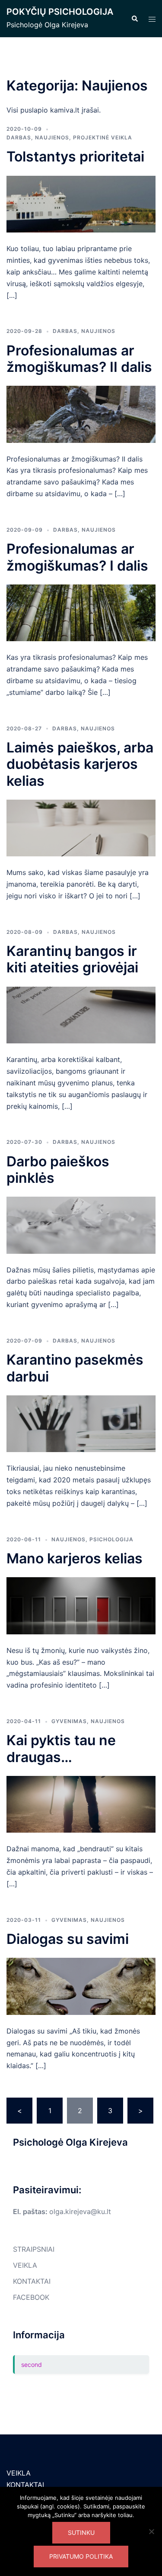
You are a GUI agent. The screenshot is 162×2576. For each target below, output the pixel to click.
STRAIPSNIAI (34, 2249)
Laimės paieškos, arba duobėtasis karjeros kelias (80, 764)
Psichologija (111, 1539)
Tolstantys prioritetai (75, 157)
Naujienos (52, 137)
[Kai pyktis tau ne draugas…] (81, 1804)
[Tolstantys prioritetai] (81, 203)
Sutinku (81, 2532)
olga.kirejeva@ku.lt (80, 2211)
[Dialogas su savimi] (81, 1985)
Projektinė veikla (103, 137)
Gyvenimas (69, 1721)
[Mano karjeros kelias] (81, 1605)
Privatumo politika (81, 2556)
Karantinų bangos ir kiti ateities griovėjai (72, 959)
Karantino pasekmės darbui (75, 1368)
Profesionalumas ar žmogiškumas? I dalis (77, 557)
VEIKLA (25, 2265)
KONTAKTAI (32, 2281)
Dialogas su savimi (68, 1939)
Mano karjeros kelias (75, 1558)
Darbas (19, 137)
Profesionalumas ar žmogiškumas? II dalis (79, 359)
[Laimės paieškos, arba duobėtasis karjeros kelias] (81, 827)
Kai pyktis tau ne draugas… (61, 1748)
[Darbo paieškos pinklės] (81, 1224)
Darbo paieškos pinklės (58, 1170)
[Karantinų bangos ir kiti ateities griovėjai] (81, 1014)
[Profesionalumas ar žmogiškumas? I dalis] (81, 612)
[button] (134, 19)
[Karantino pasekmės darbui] (81, 1423)
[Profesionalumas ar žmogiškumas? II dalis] (81, 413)
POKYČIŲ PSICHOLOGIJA (60, 12)
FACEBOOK (31, 2297)
